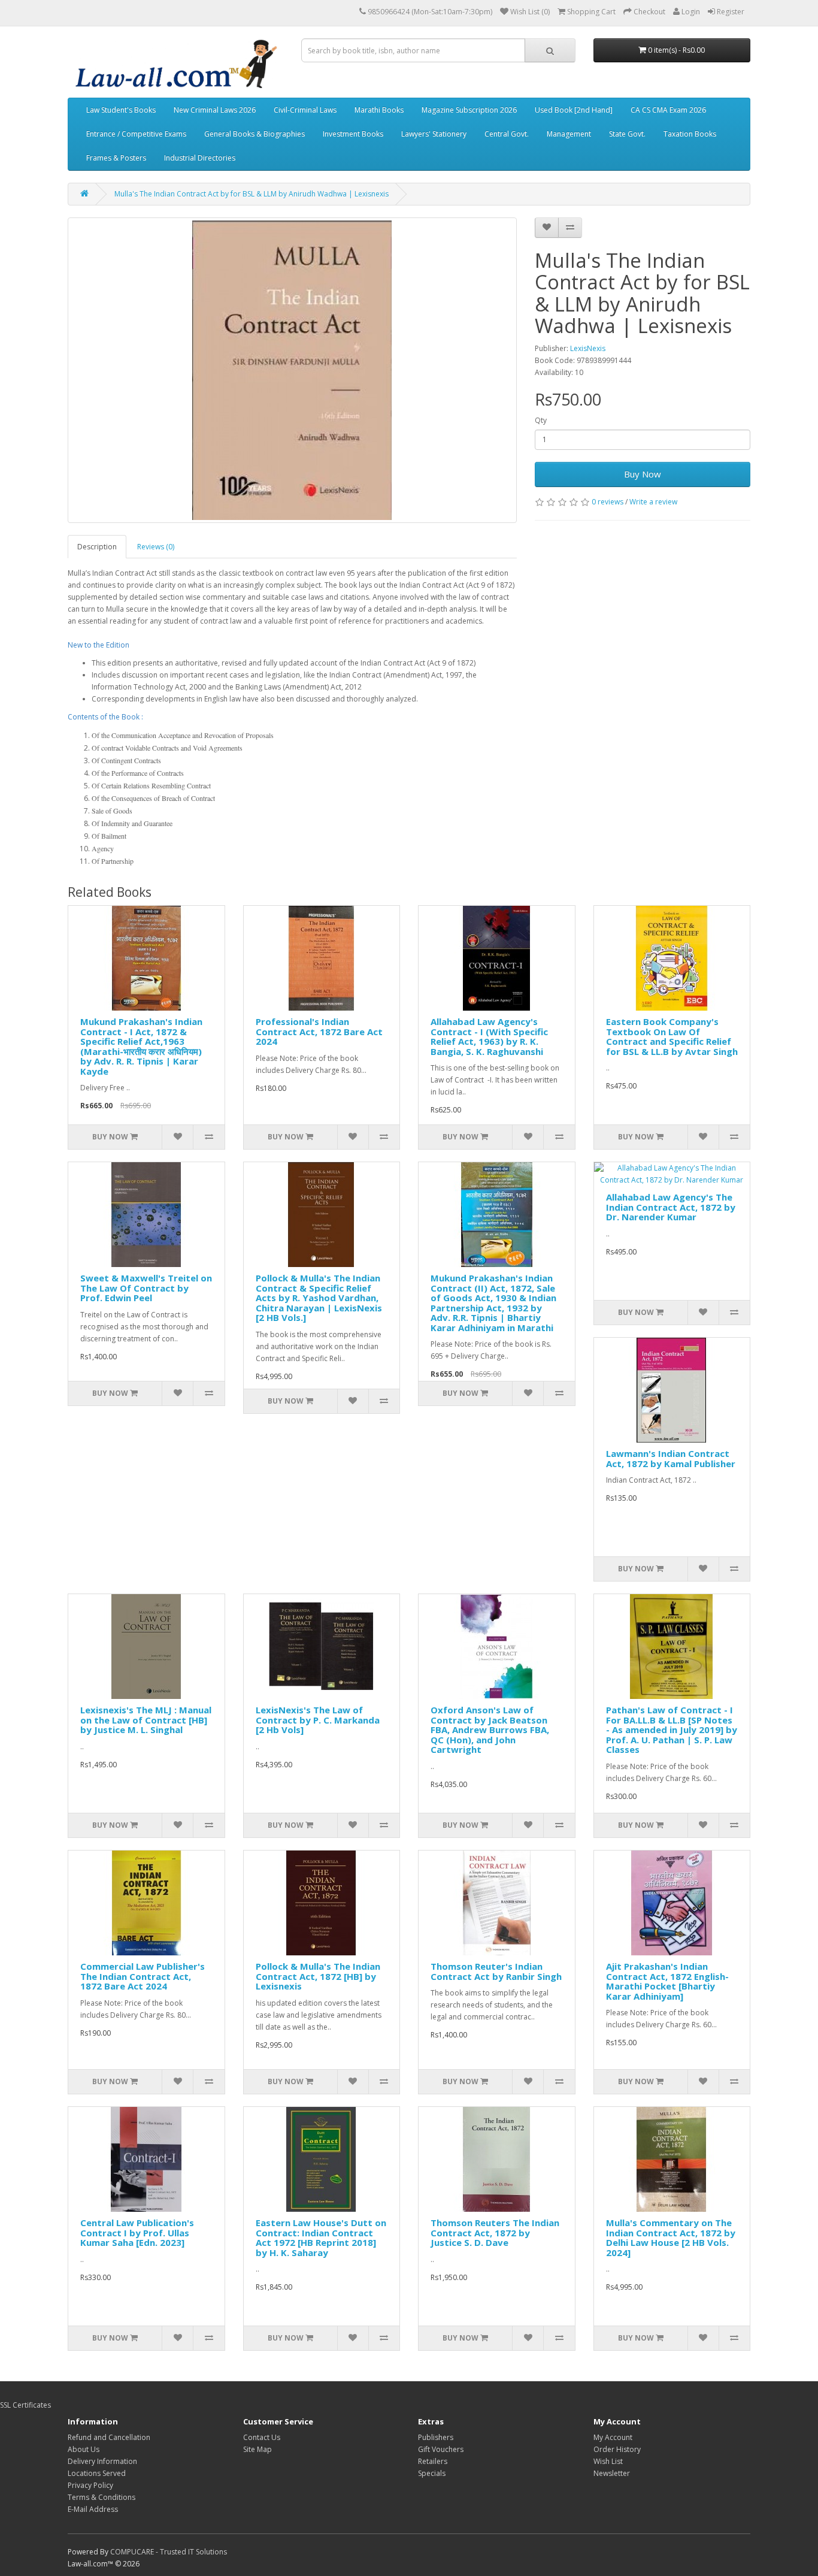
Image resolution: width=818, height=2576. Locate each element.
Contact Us (262, 2437)
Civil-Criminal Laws (305, 110)
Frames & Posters (116, 158)
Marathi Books (379, 110)
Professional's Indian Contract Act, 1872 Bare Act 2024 (319, 1031)
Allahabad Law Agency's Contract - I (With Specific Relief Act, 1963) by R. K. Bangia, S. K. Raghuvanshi (489, 1036)
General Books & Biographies (255, 134)
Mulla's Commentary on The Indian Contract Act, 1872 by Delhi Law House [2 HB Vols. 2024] (671, 2238)
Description (97, 547)
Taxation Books (690, 134)
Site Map (257, 2449)
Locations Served (97, 2473)
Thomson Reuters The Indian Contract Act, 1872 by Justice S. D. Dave (495, 2232)
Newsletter (612, 2473)
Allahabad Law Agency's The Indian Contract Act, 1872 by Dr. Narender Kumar (671, 1207)
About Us (84, 2449)
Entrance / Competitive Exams (136, 134)
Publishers (436, 2437)
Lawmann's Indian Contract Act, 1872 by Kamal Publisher (671, 1458)
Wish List (608, 2461)
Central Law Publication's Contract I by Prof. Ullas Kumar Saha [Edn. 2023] (137, 2232)
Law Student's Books (121, 110)
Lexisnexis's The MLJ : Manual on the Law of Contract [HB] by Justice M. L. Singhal (146, 1720)
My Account (613, 2437)
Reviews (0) (156, 547)
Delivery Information (102, 2461)
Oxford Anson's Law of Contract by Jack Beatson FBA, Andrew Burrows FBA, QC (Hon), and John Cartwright (490, 1730)
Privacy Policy (90, 2485)
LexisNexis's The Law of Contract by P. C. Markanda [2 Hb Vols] (318, 1720)
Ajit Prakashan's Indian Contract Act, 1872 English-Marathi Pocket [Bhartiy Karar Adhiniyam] (667, 1981)
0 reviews (608, 502)
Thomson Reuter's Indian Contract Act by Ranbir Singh (496, 1971)
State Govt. (627, 134)
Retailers (433, 2461)
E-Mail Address (93, 2509)
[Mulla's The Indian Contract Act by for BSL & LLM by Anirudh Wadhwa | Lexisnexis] (292, 370)
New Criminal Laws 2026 (215, 110)
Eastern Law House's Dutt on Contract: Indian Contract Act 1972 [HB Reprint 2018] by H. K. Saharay (321, 2238)
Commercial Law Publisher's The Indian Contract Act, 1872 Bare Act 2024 (143, 1976)
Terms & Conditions (102, 2497)
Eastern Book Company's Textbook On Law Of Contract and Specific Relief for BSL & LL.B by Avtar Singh (672, 1036)
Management (569, 134)
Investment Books (353, 134)
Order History (617, 2449)
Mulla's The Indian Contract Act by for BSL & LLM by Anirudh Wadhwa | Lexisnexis (252, 194)
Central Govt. (507, 134)
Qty (541, 420)
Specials (432, 2473)
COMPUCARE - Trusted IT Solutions (169, 2552)
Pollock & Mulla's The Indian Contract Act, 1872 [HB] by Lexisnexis (318, 1976)
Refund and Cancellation (109, 2437)
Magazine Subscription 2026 (469, 110)
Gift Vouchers (441, 2449)
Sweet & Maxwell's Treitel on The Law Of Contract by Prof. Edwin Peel (146, 1288)
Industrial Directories (200, 158)
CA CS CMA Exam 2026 (668, 110)
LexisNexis (588, 348)
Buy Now (643, 474)
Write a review (653, 502)
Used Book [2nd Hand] (574, 110)
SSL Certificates (25, 2405)
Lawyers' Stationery (434, 134)
